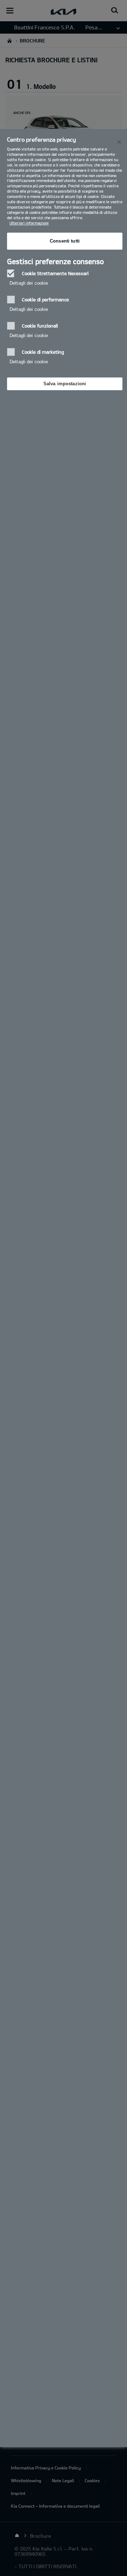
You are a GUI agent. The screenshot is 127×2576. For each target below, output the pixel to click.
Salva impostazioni (65, 384)
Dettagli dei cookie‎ (29, 283)
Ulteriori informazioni (29, 223)
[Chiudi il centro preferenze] (119, 142)
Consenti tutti (65, 241)
